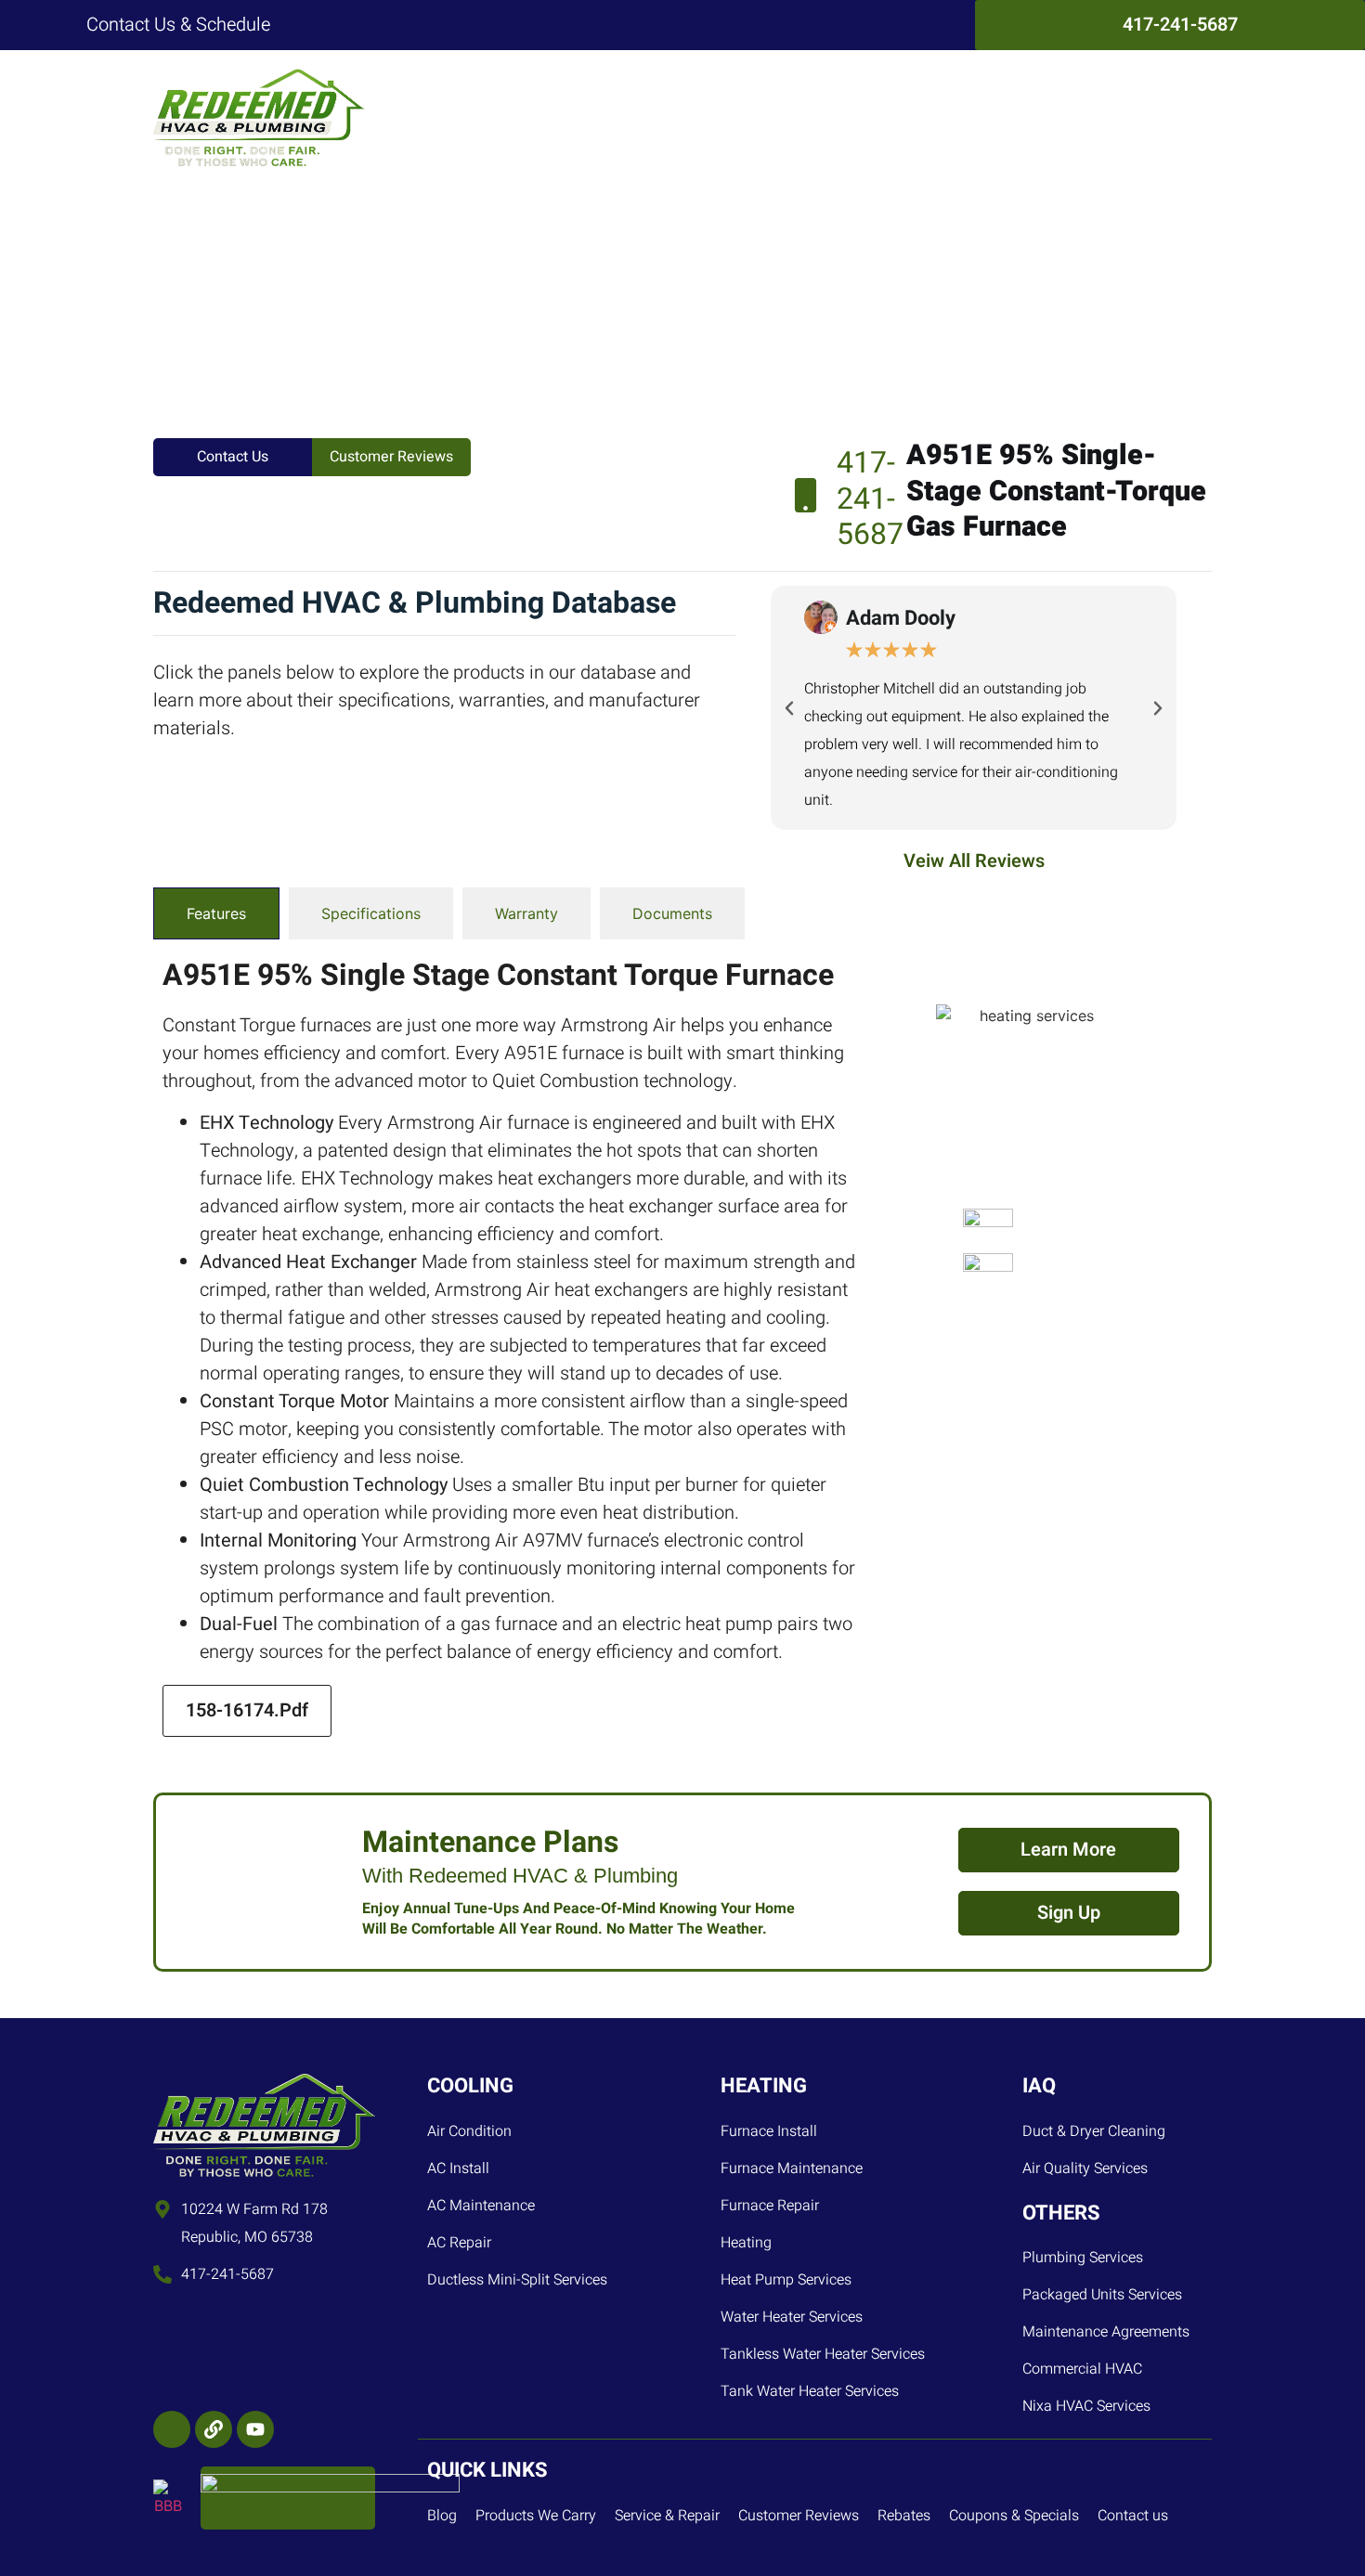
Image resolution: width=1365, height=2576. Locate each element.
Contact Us (1157, 117)
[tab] (216, 913)
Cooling (548, 117)
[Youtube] (255, 2429)
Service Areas (964, 117)
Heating (634, 117)
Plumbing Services (761, 117)
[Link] (214, 2429)
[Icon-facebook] (172, 2429)
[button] (789, 708)
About (1066, 117)
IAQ (871, 117)
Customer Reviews (391, 457)
